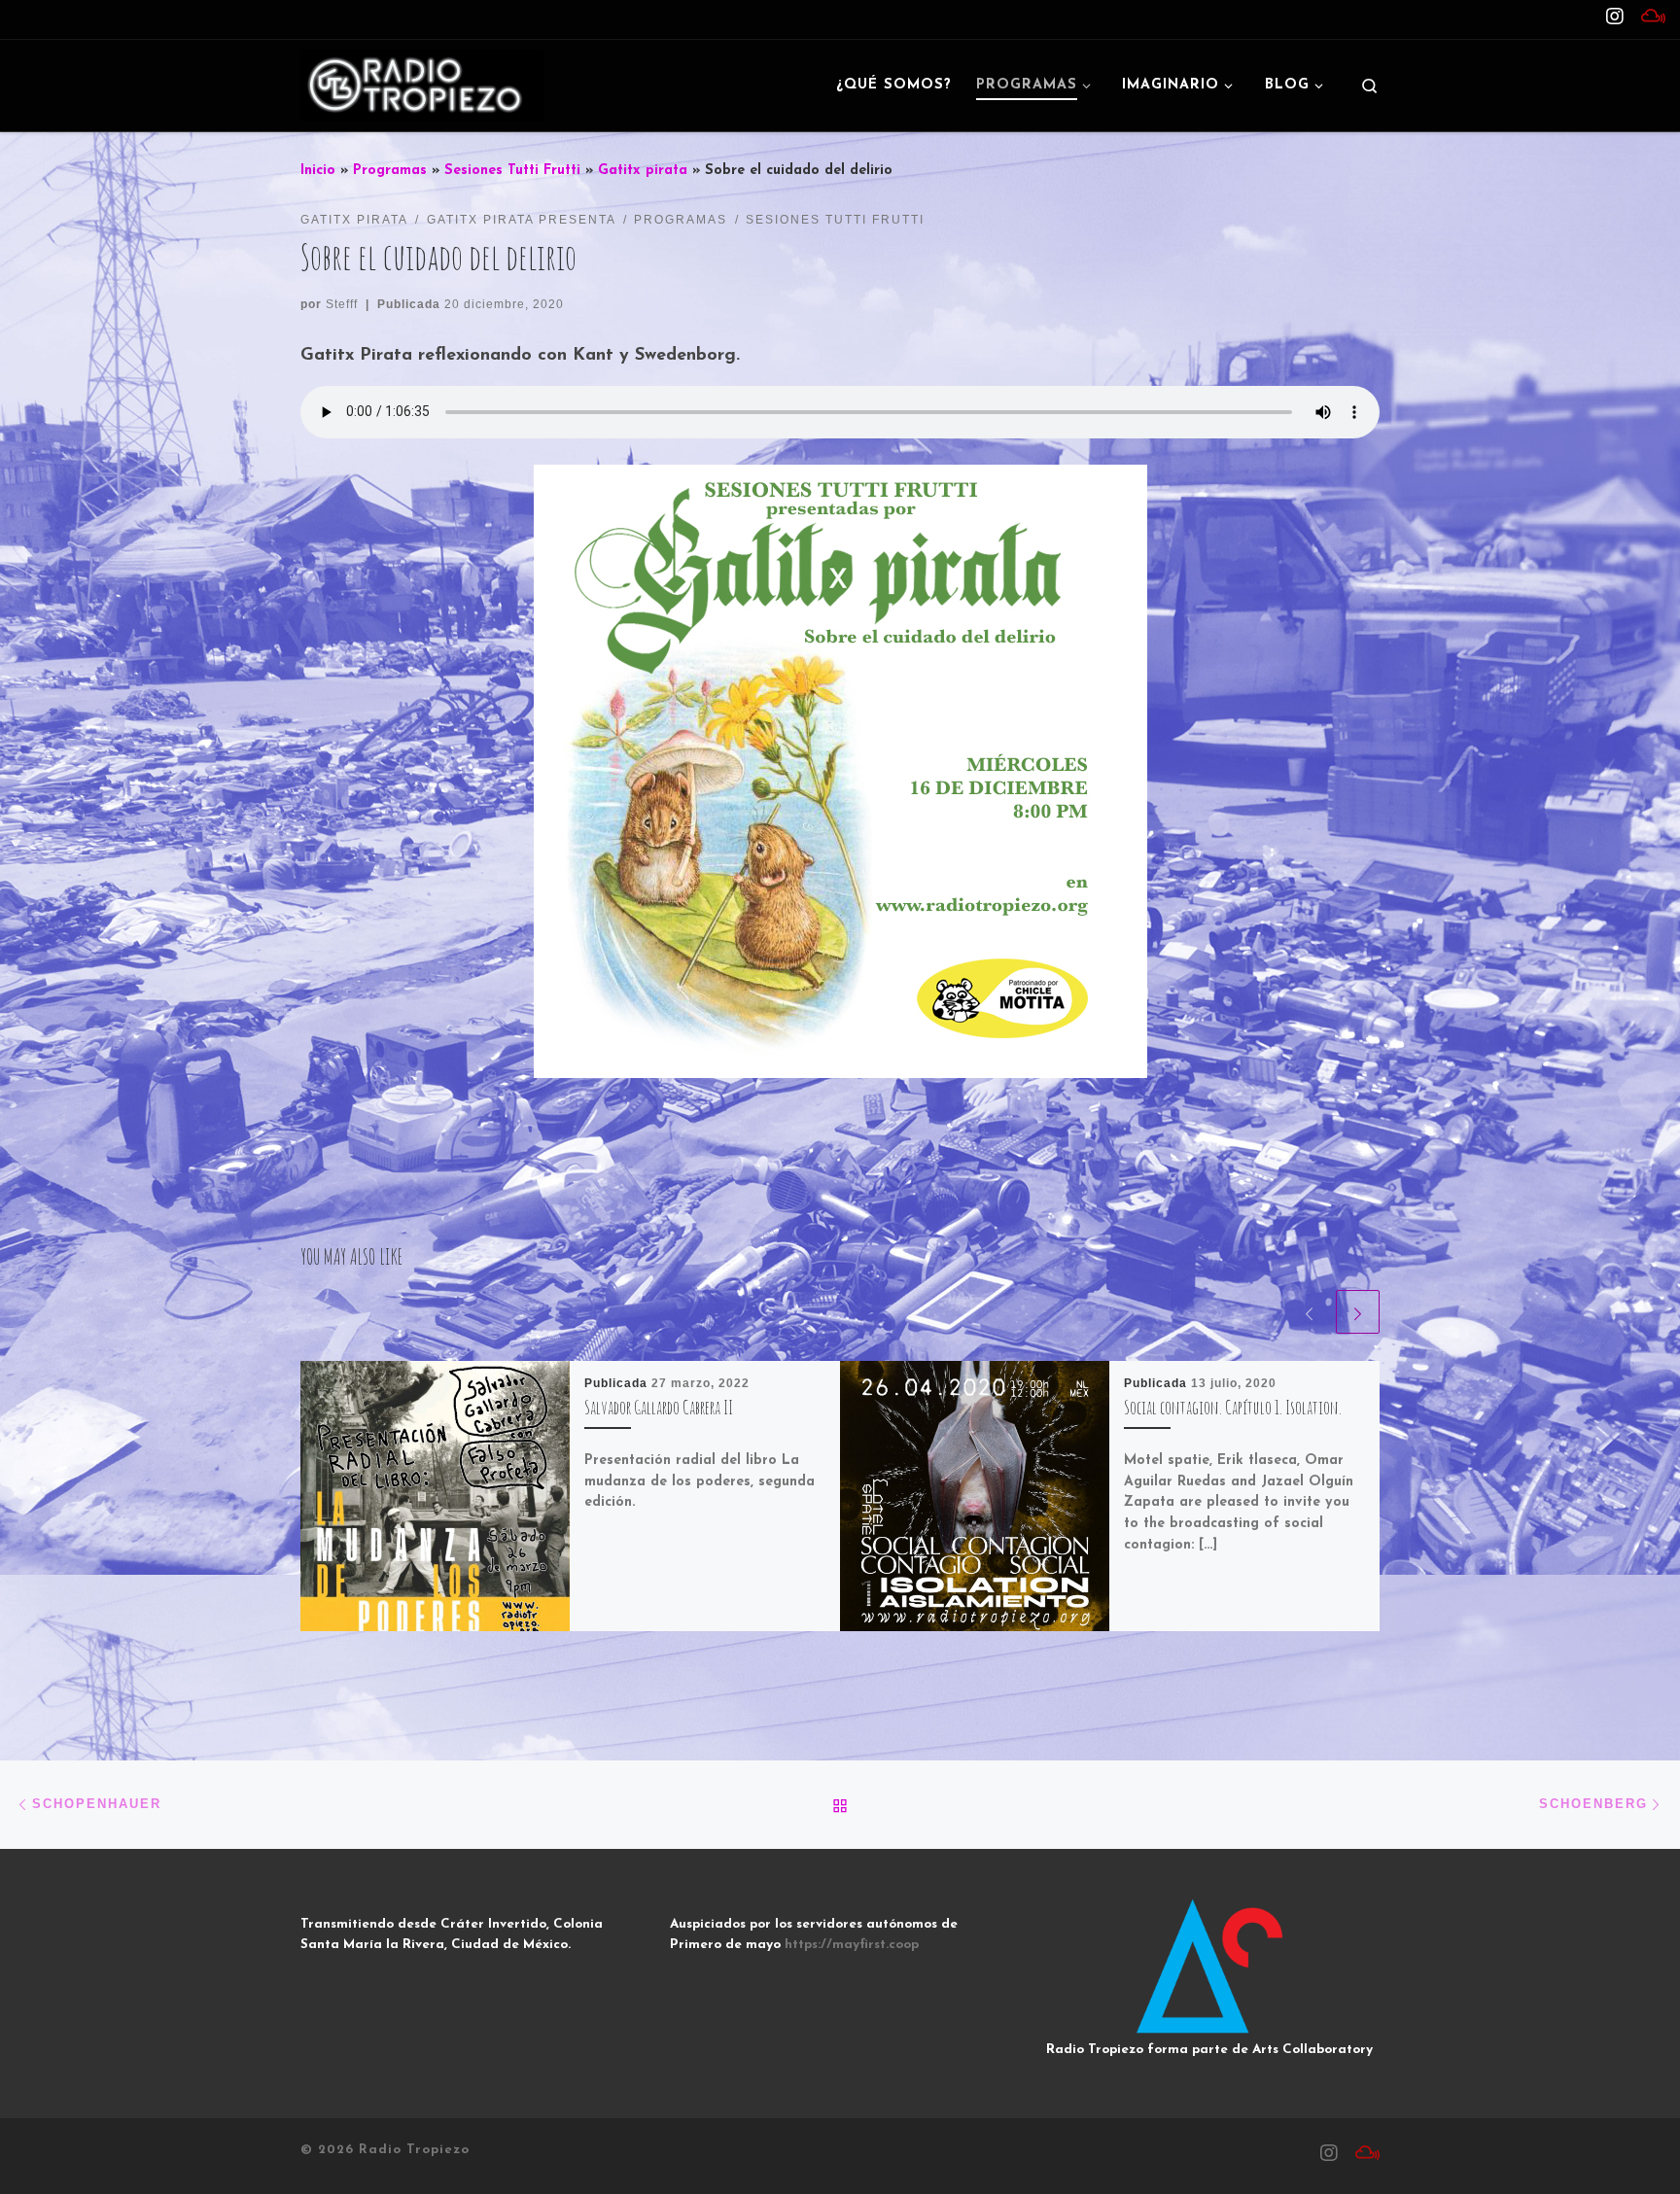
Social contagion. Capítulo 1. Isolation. (1233, 1407)
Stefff (342, 304)
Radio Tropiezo (414, 2150)
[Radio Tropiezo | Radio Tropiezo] (422, 84)
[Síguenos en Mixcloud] (1653, 18)
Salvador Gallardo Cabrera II (659, 1407)
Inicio (318, 171)
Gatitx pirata (643, 171)
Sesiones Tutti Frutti (512, 171)
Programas (390, 171)
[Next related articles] (1358, 1312)
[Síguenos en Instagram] (1615, 18)
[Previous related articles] (1309, 1312)
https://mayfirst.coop (852, 1945)
